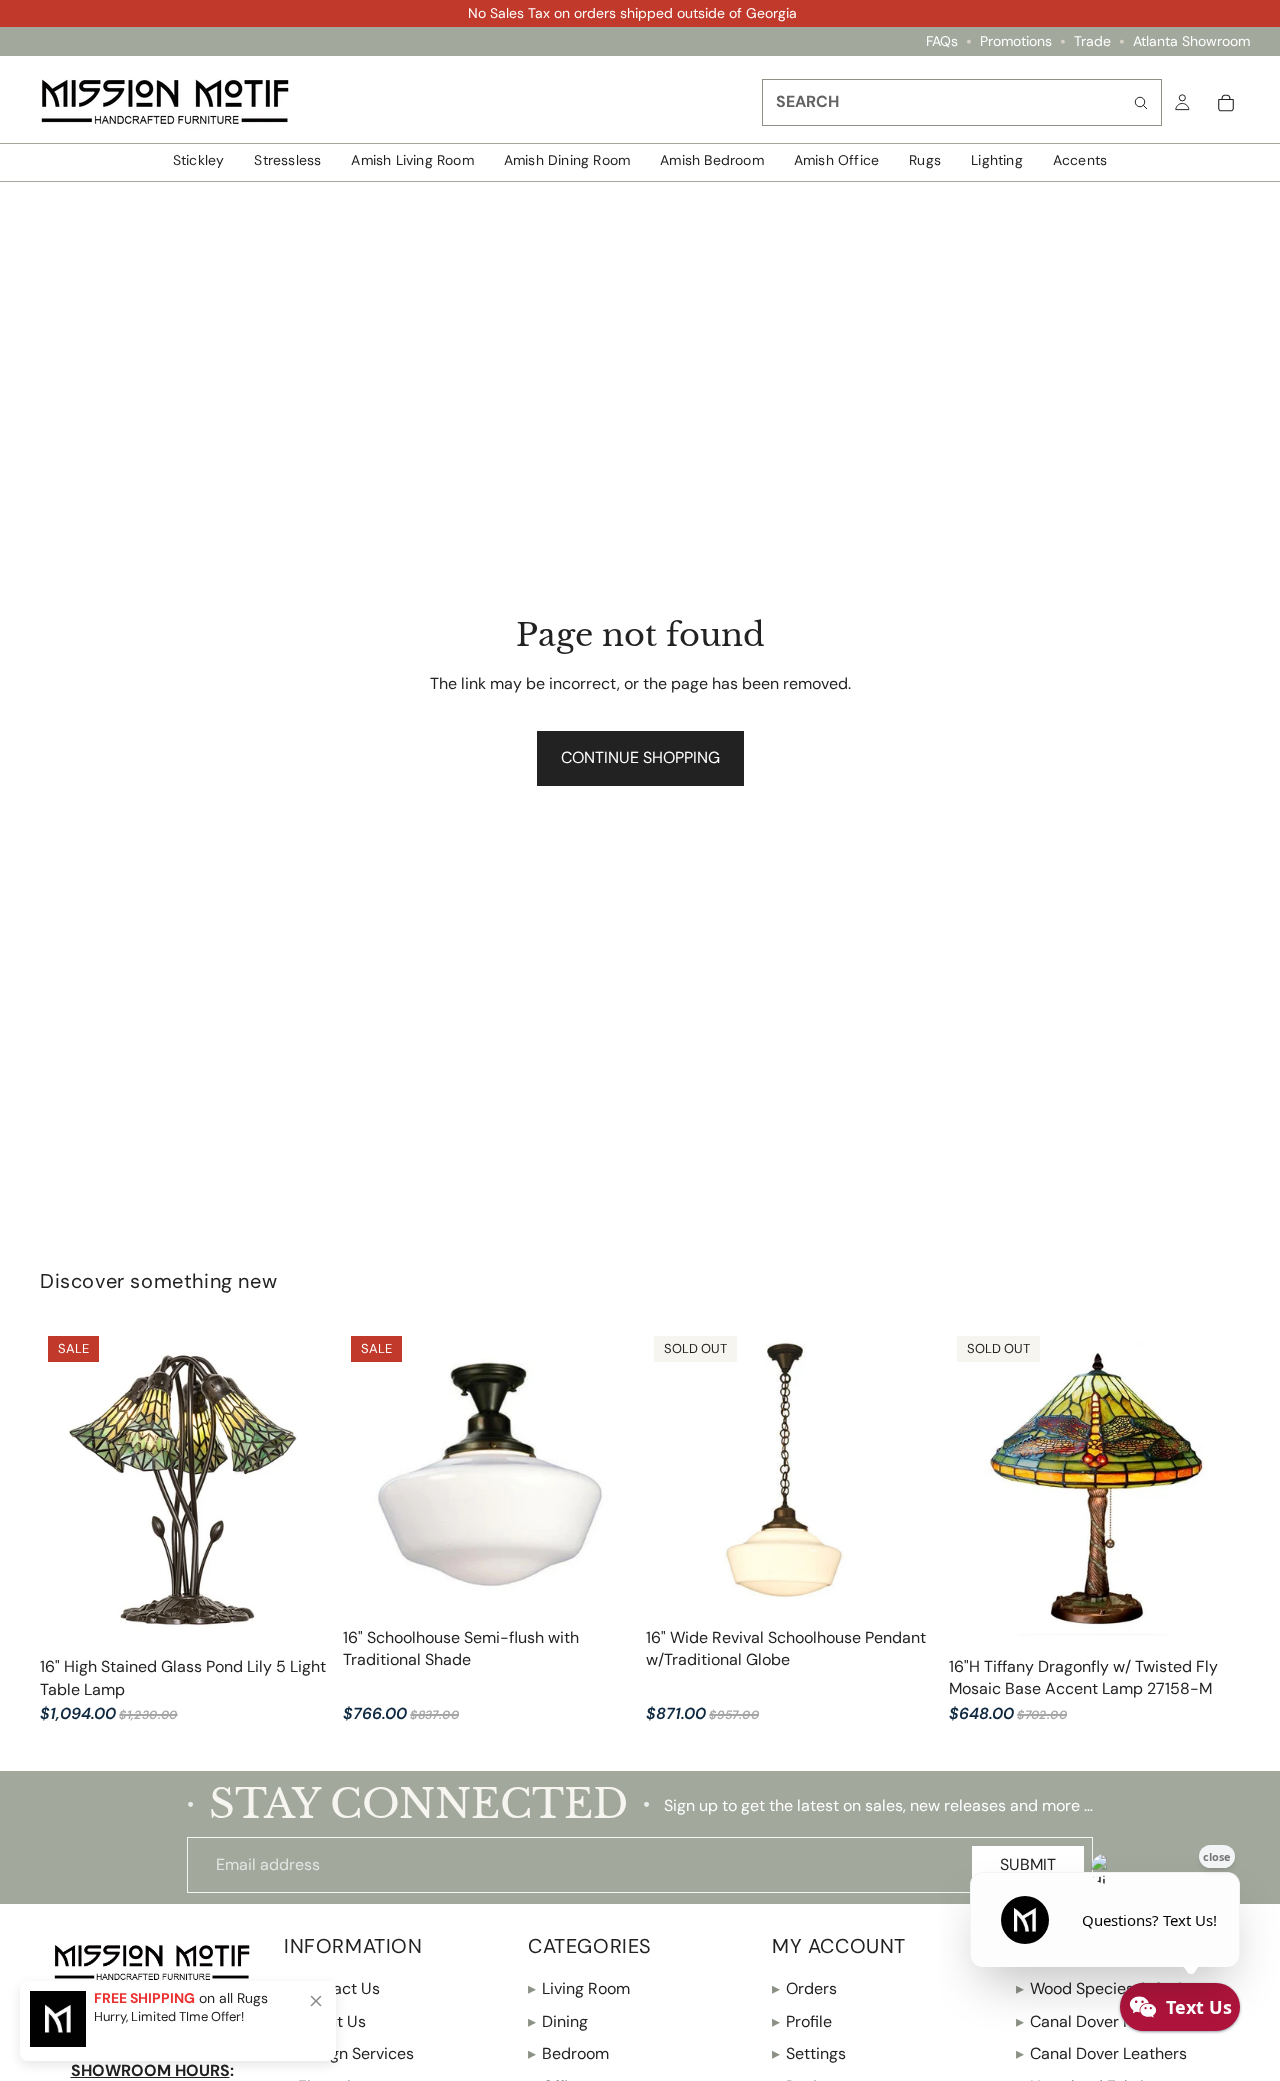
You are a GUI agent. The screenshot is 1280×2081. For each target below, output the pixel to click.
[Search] (1141, 102)
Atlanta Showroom (1191, 41)
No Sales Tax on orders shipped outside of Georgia (632, 13)
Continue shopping (640, 757)
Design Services (349, 2053)
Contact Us (332, 1988)
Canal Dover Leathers (1101, 2053)
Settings (809, 2053)
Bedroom (568, 2053)
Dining (558, 2021)
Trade (1092, 41)
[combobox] (962, 102)
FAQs (942, 41)
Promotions (1016, 41)
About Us (325, 2021)
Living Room (579, 1988)
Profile (802, 2021)
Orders (804, 1988)
